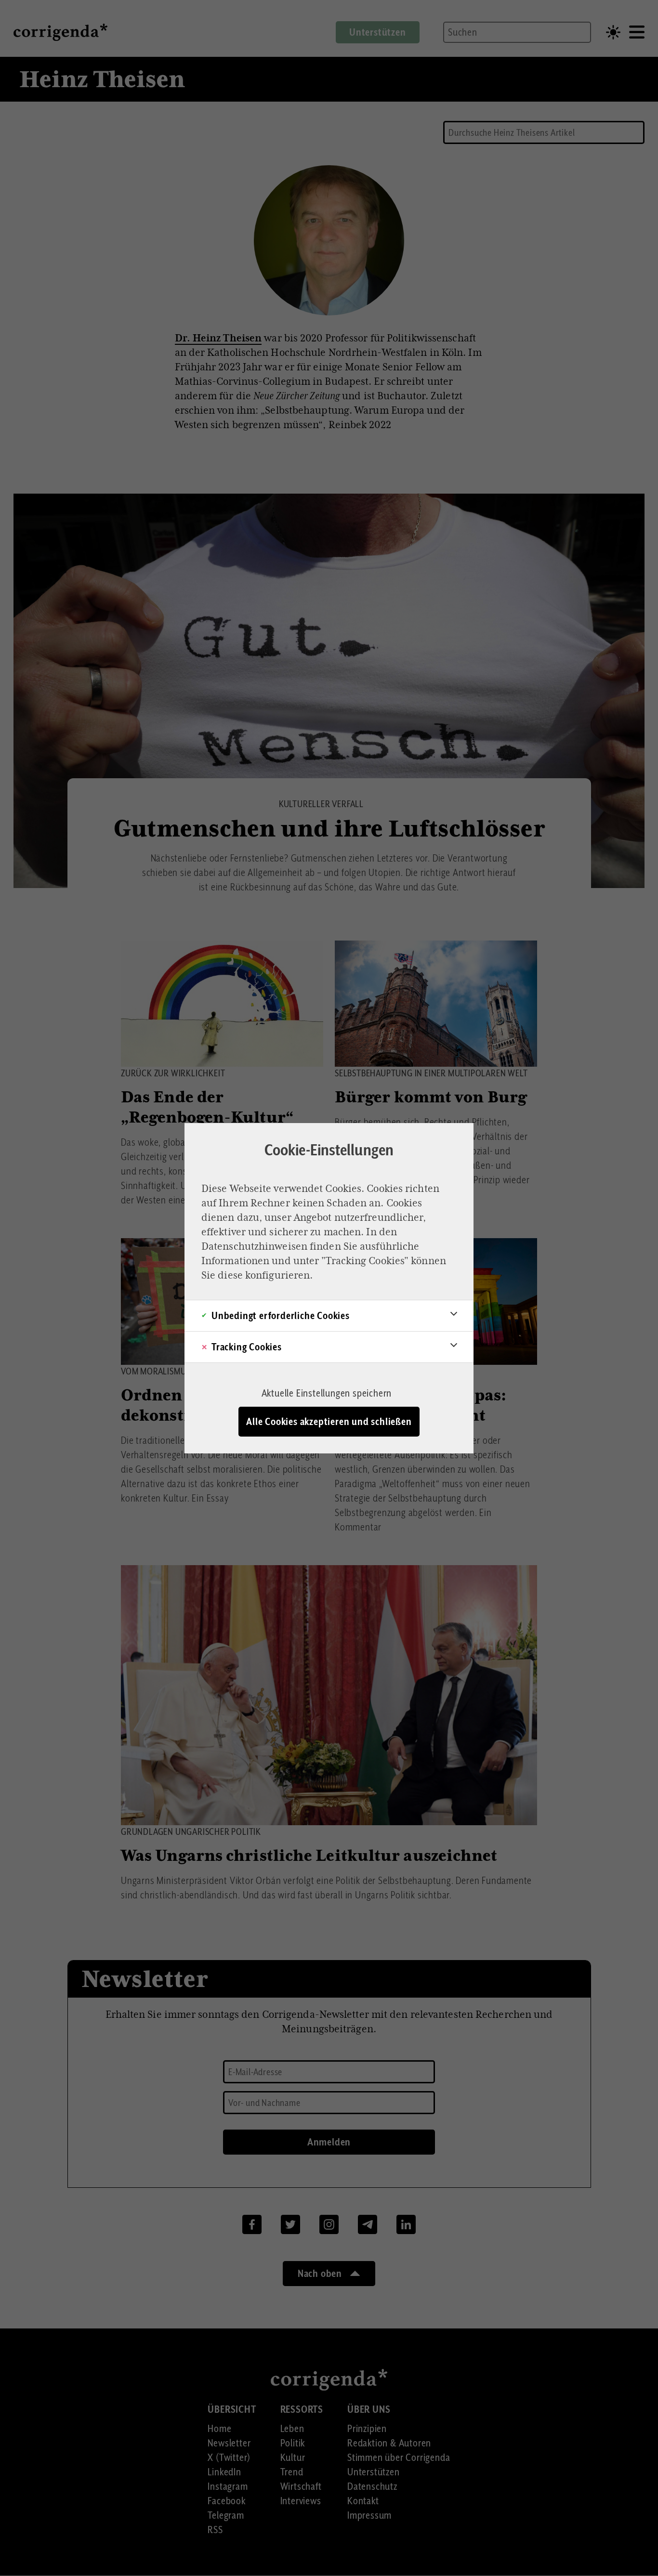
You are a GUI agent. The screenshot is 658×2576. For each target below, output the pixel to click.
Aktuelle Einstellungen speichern (327, 1393)
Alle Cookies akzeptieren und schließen (329, 1422)
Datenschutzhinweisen (254, 1246)
